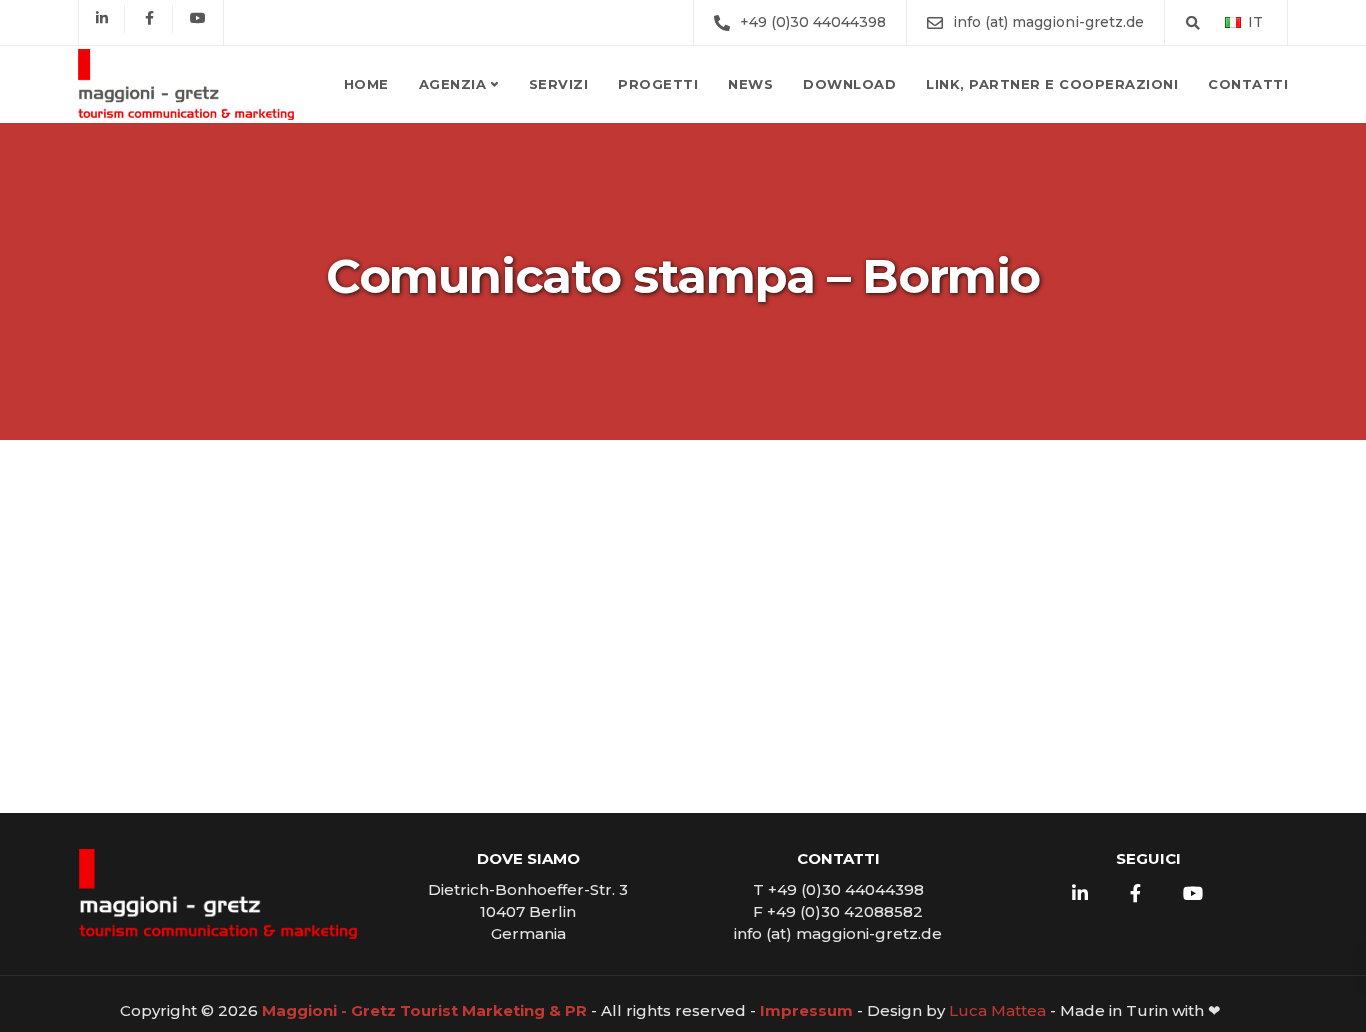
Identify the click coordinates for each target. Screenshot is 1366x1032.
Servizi (559, 84)
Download (849, 84)
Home (366, 84)
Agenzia (453, 84)
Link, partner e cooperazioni (1052, 84)
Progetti (658, 84)
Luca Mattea (997, 1010)
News (750, 84)
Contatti (1248, 84)
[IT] (1233, 21)
